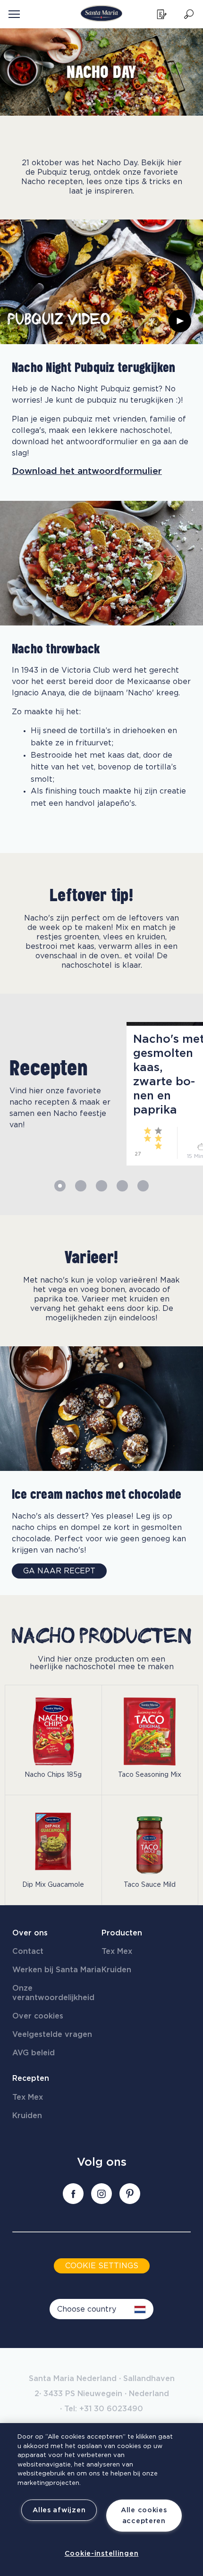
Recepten (31, 2078)
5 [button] (143, 1186)
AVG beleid (34, 2053)
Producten (122, 1933)
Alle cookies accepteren (144, 2516)
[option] (59, 1094)
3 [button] (101, 1186)
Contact (28, 1951)
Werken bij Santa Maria (57, 1970)
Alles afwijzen (59, 2510)
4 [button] (122, 1186)
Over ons (30, 1933)
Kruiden (116, 1970)
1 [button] (60, 1186)
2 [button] (81, 1186)
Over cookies (38, 2016)
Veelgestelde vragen (52, 2035)
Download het (87, 471)
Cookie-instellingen (102, 2554)
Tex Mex (117, 1951)
